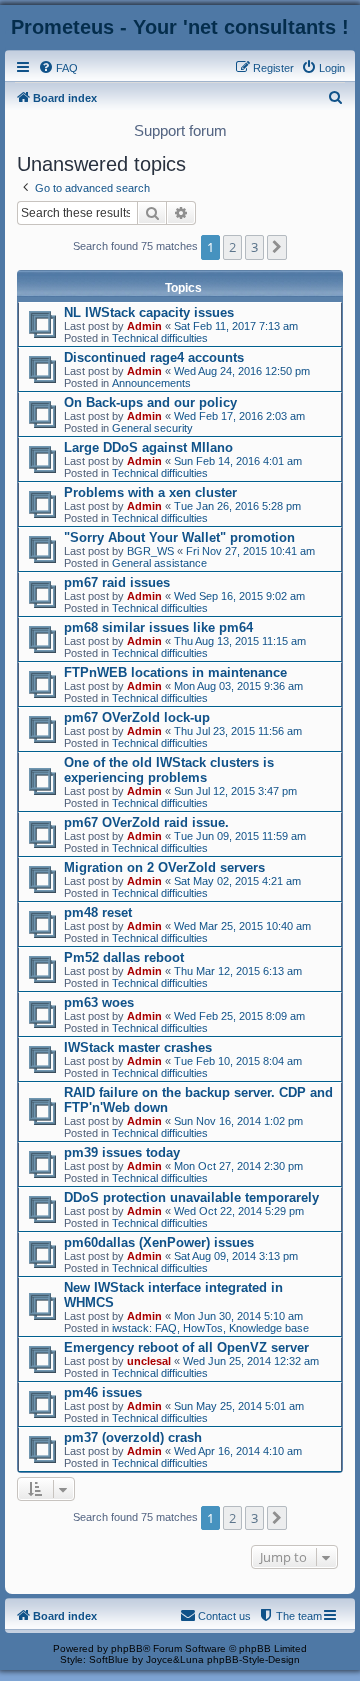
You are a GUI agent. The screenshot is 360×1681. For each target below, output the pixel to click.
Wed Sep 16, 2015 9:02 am (239, 596)
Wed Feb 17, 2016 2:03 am (239, 416)
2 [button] (232, 247)
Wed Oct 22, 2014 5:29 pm (239, 1211)
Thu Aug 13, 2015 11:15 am (240, 641)
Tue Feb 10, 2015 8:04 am (238, 1061)
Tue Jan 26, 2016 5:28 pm (237, 506)
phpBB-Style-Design (253, 1659)
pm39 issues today (122, 1152)
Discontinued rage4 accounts (154, 357)
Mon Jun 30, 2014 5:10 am (238, 1316)
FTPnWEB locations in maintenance (175, 672)
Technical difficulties (160, 338)
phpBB (127, 1648)
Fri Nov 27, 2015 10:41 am (250, 551)
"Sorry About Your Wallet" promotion (179, 537)
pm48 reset (98, 912)
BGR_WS (150, 551)
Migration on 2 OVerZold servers (164, 867)
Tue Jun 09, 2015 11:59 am (240, 836)
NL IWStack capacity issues (149, 312)
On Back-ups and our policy (150, 402)
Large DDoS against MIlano (148, 447)
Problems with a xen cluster (150, 492)
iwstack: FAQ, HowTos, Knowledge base (210, 1328)
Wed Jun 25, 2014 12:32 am (251, 1361)
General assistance (159, 563)
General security (152, 428)
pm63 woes (99, 1002)
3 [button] (254, 247)
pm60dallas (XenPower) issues (159, 1242)
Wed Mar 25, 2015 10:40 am (242, 926)
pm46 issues (103, 1392)
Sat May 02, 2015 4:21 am (237, 881)
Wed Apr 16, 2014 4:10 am (238, 1451)
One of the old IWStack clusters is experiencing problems (169, 770)
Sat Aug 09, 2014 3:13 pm (236, 1256)
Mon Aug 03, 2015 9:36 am (238, 686)
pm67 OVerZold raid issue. (146, 822)
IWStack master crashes (138, 1047)
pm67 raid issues (117, 582)
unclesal (149, 1361)
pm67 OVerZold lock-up (137, 717)
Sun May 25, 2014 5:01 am (239, 1406)
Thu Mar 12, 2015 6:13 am (238, 971)
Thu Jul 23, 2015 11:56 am (238, 731)
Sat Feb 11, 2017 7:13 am (236, 326)
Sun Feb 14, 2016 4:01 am (238, 461)
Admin (144, 326)
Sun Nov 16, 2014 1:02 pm (238, 1121)
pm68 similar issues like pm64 (158, 627)
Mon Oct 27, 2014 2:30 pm (238, 1166)
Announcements (151, 383)
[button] (277, 247)
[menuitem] (58, 68)
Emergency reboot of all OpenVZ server (186, 1347)
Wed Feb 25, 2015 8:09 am (239, 1016)
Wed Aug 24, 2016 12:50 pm (242, 371)
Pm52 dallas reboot (124, 957)
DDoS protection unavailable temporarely (191, 1197)
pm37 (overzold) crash (133, 1437)
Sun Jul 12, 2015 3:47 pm (235, 791)
